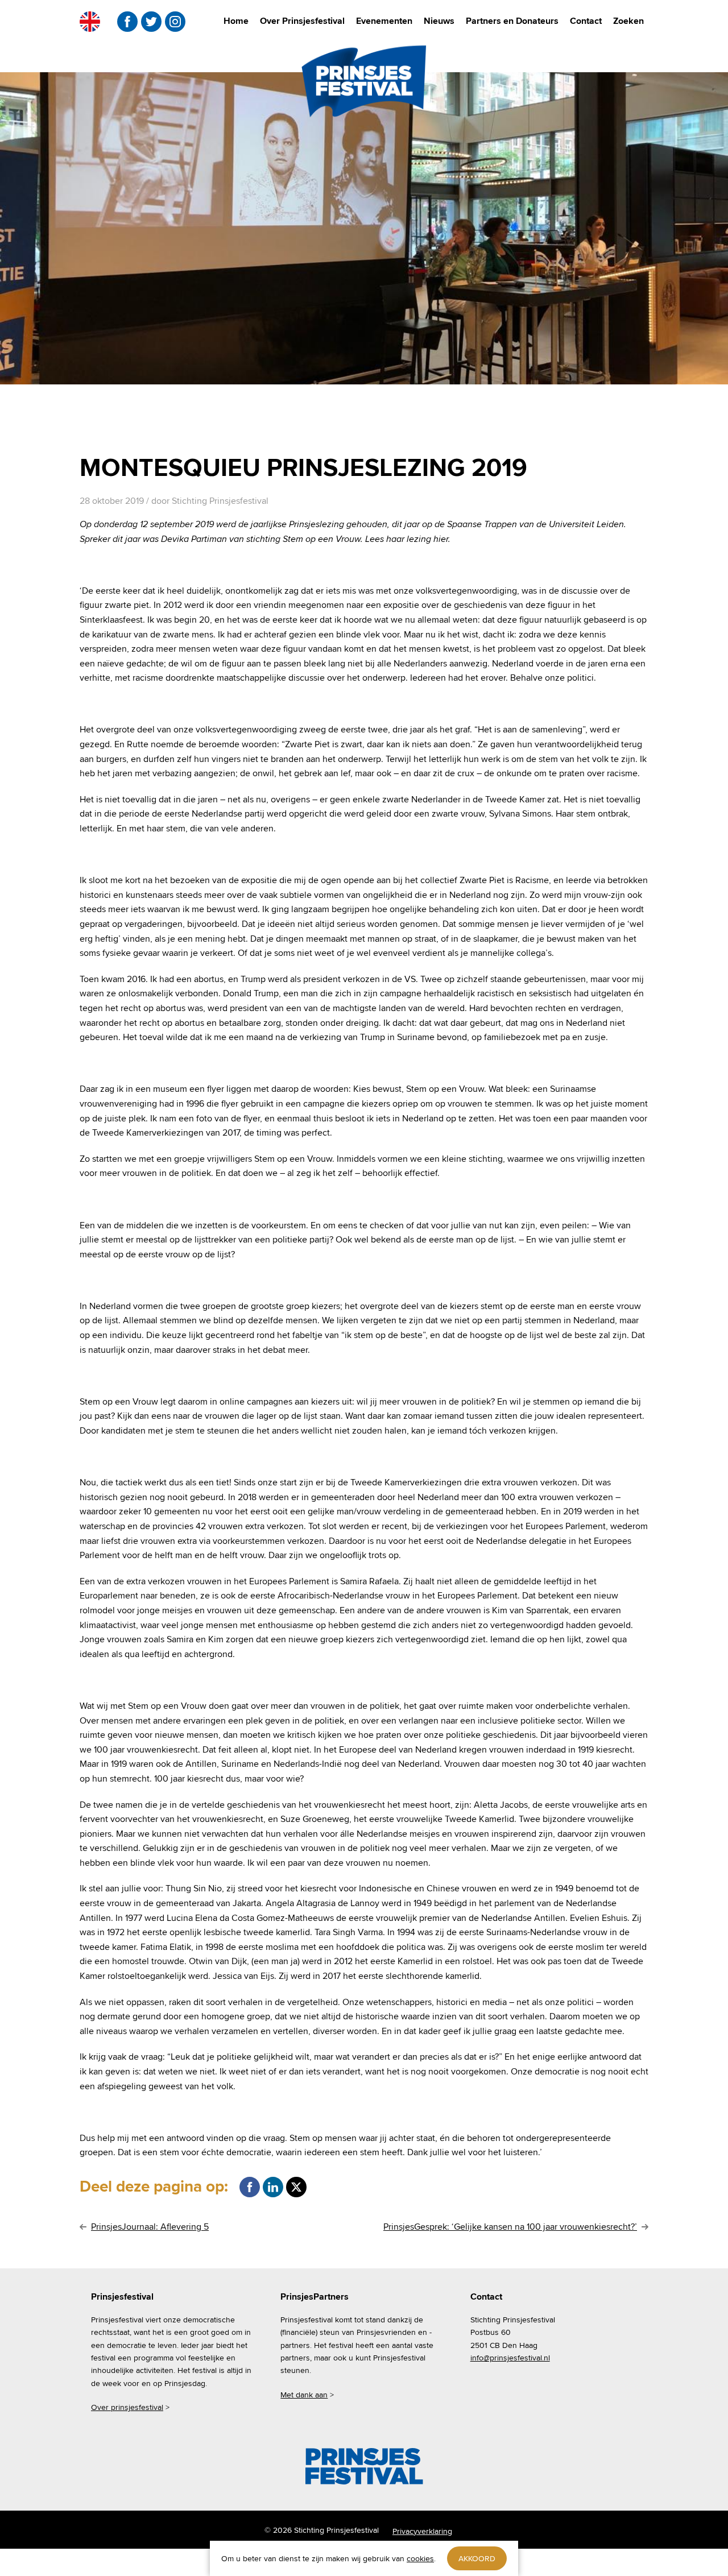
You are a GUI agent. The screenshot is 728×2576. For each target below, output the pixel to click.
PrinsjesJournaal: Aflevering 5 (150, 2227)
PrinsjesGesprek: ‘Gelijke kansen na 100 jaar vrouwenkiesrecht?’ (510, 2227)
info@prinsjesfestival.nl (510, 2358)
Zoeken (628, 21)
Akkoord (477, 2558)
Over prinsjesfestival (127, 2407)
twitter (151, 22)
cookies (420, 2558)
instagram (175, 22)
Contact (586, 21)
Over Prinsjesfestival (302, 21)
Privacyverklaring (422, 2531)
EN (90, 22)
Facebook (250, 2187)
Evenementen (384, 21)
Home (236, 21)
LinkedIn (273, 2187)
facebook (127, 22)
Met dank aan (304, 2395)
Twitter (296, 2187)
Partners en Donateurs (512, 21)
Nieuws (439, 21)
